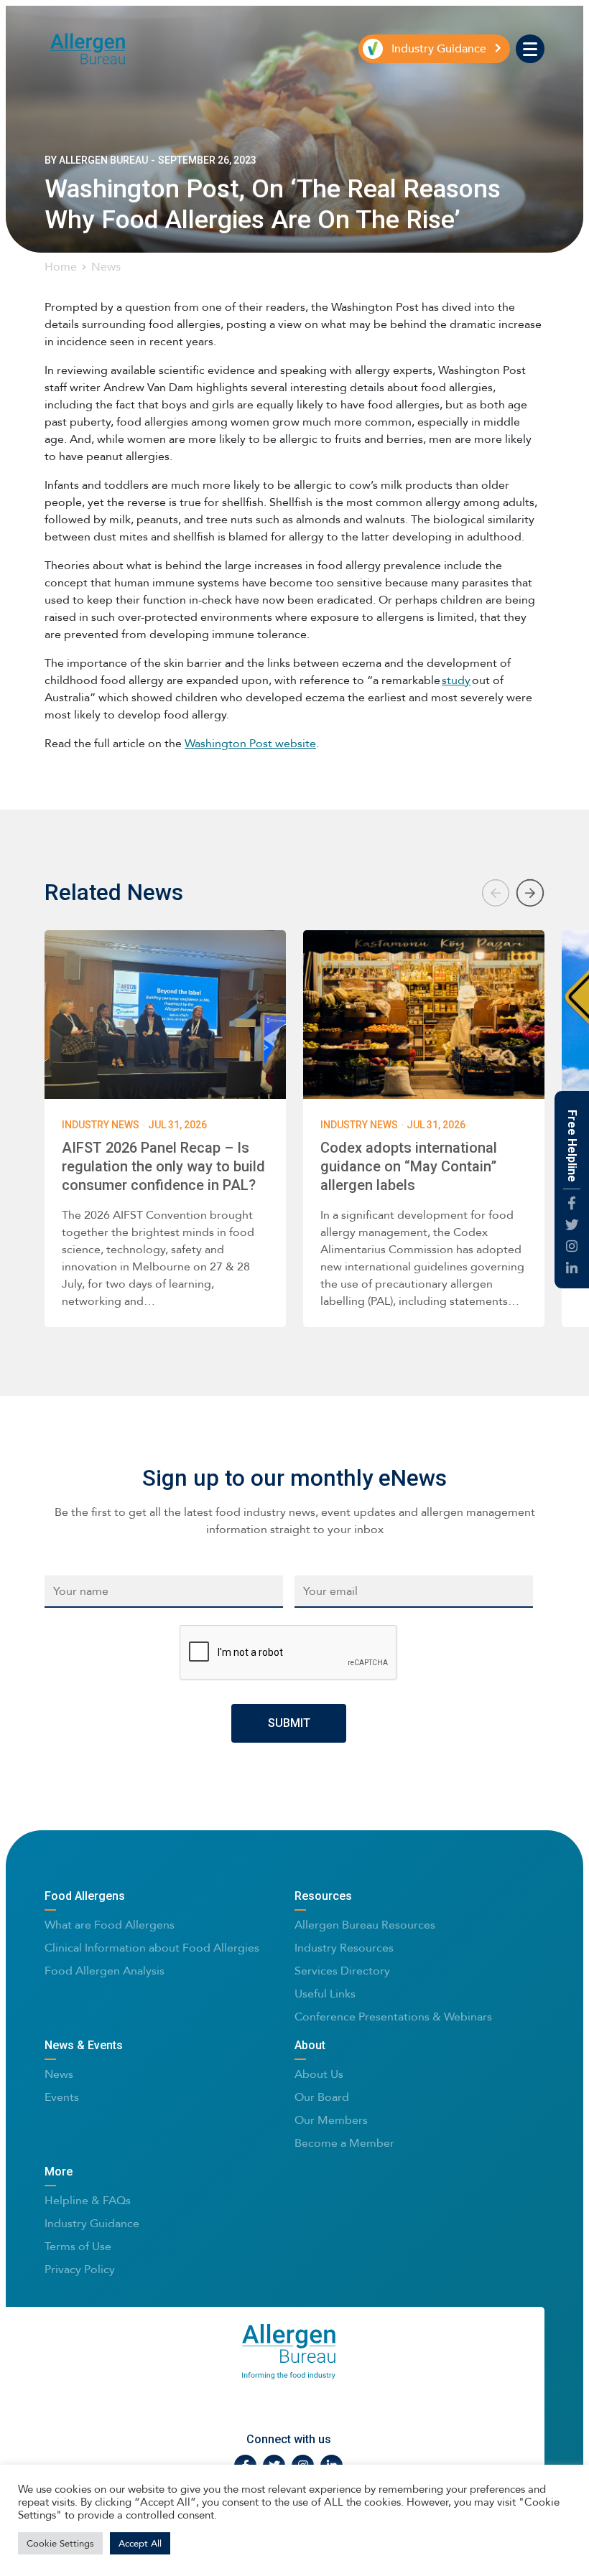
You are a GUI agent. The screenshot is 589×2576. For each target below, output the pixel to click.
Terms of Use (78, 2246)
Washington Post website (250, 743)
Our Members (331, 2120)
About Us (319, 2074)
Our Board (322, 2097)
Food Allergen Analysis (105, 1971)
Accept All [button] (140, 2543)
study (456, 680)
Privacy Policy (80, 2269)
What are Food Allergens (110, 1925)
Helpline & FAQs (88, 2200)
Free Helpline (572, 1146)
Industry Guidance (92, 2223)
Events (62, 2097)
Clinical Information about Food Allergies (152, 1948)
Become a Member (344, 2143)
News (106, 267)
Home (61, 267)
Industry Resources (344, 1948)
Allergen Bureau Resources (365, 1925)
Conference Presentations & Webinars (393, 2017)
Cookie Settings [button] (60, 2543)
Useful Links (325, 1994)
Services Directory (342, 1971)
